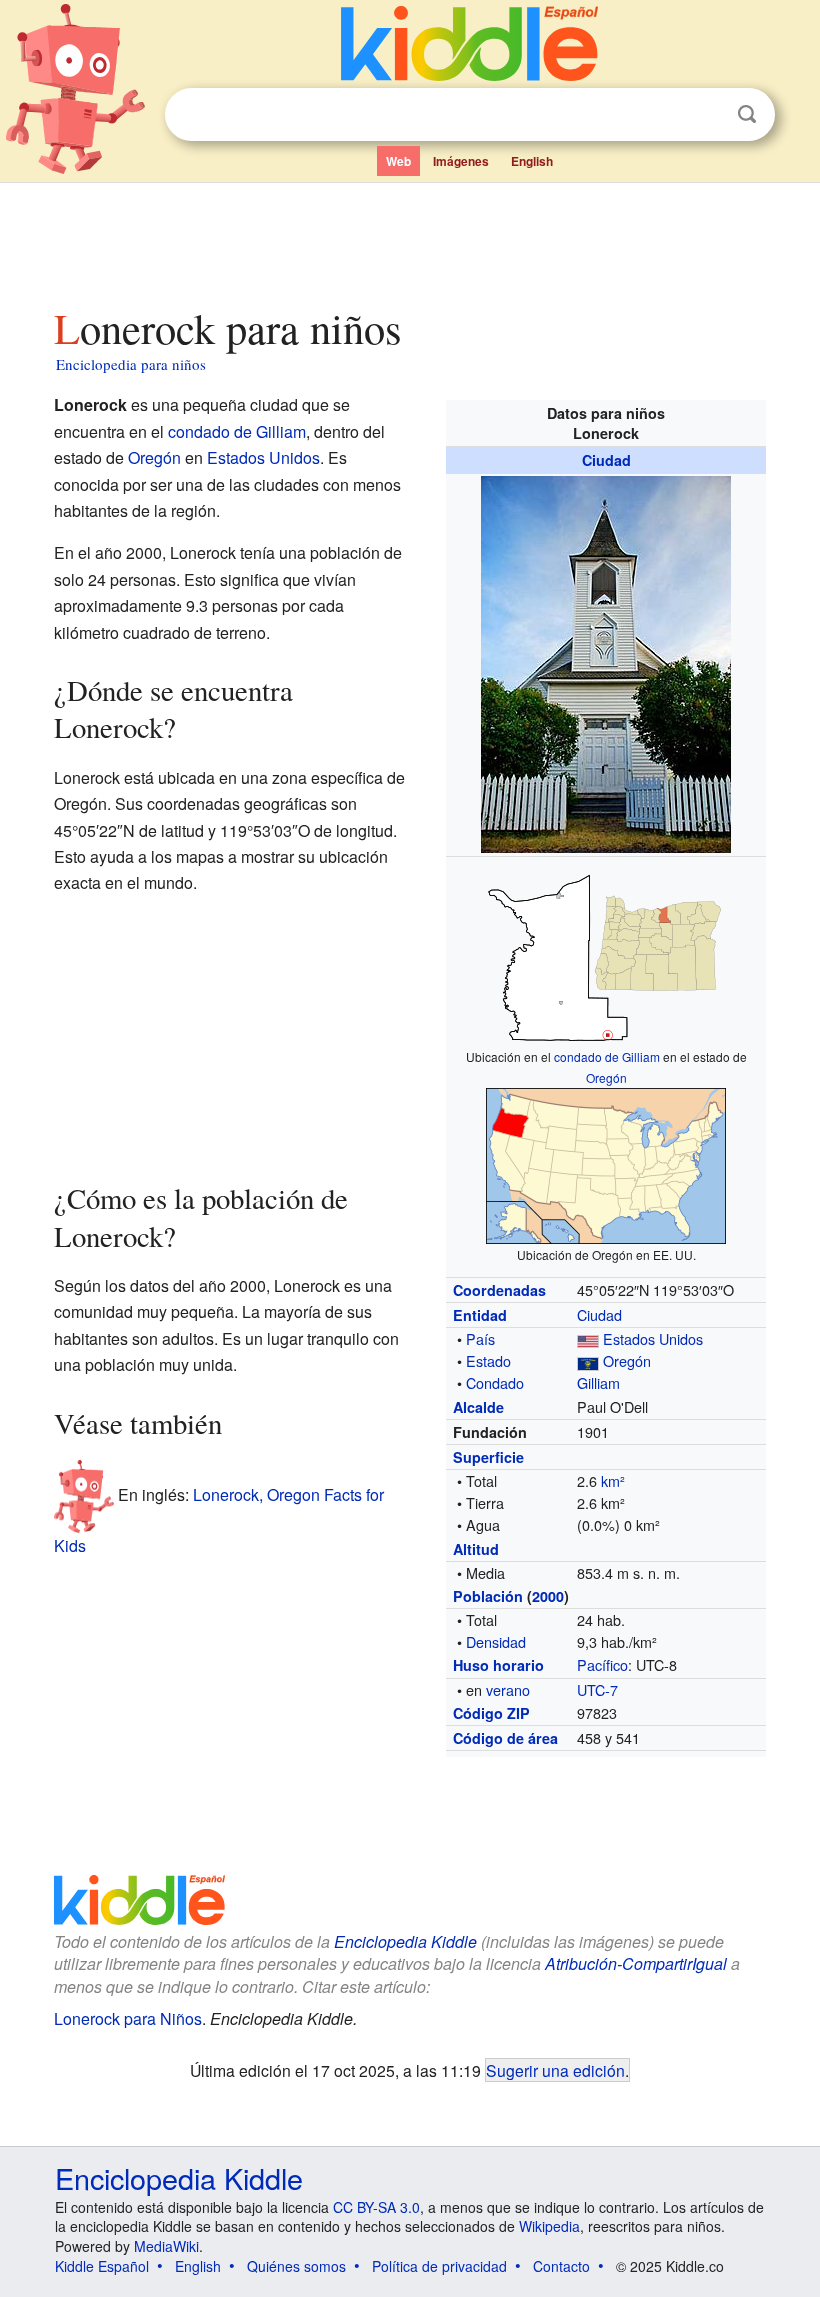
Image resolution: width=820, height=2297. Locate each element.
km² (613, 1480)
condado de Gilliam (607, 1056)
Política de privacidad (439, 2266)
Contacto (561, 2266)
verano (508, 1689)
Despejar (706, 115)
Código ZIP (491, 1713)
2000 (548, 1596)
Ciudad (606, 460)
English (532, 161)
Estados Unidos (653, 1338)
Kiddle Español (102, 2266)
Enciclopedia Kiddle (179, 2177)
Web (398, 161)
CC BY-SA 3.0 (376, 2207)
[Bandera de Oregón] (588, 1360)
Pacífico (602, 1664)
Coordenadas (499, 1290)
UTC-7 (597, 1689)
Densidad (496, 1641)
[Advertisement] (410, 239)
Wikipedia (549, 2226)
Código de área (505, 1738)
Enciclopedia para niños (131, 364)
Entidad (480, 1315)
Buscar (747, 114)
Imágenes (461, 161)
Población (488, 1596)
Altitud (476, 1549)
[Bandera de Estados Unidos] (588, 1338)
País (480, 1338)
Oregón (606, 1077)
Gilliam (598, 1382)
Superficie (488, 1457)
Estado (488, 1360)
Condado (495, 1382)
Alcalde (478, 1407)
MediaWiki (166, 2246)
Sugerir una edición (555, 2070)
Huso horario (498, 1665)
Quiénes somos (296, 2266)
